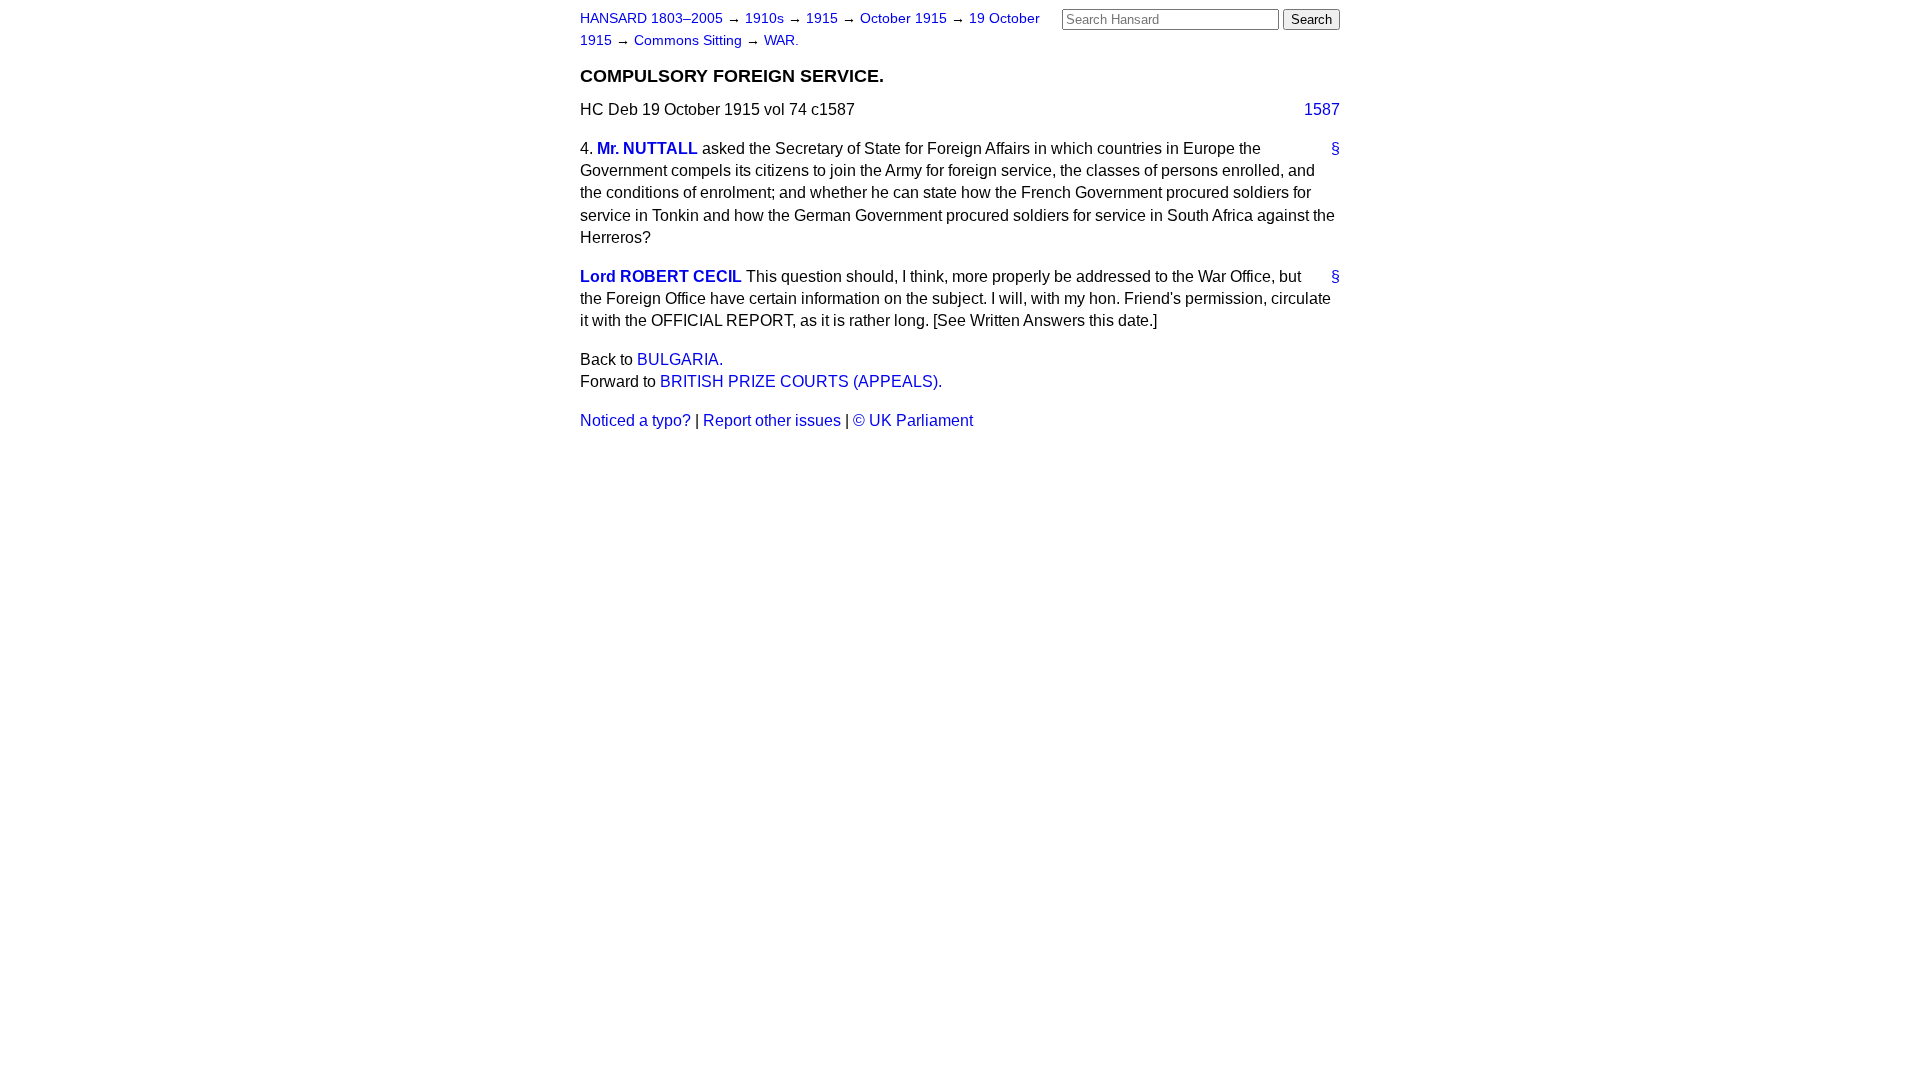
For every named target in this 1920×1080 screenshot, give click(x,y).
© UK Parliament (913, 420)
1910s (766, 18)
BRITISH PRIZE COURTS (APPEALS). (801, 381)
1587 (1322, 109)
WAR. (781, 40)
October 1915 (905, 18)
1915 (824, 18)
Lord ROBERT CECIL (661, 276)
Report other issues (772, 420)
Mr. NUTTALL (647, 148)
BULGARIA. (680, 359)
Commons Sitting (690, 40)
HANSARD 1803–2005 (651, 18)
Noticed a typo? (635, 420)
